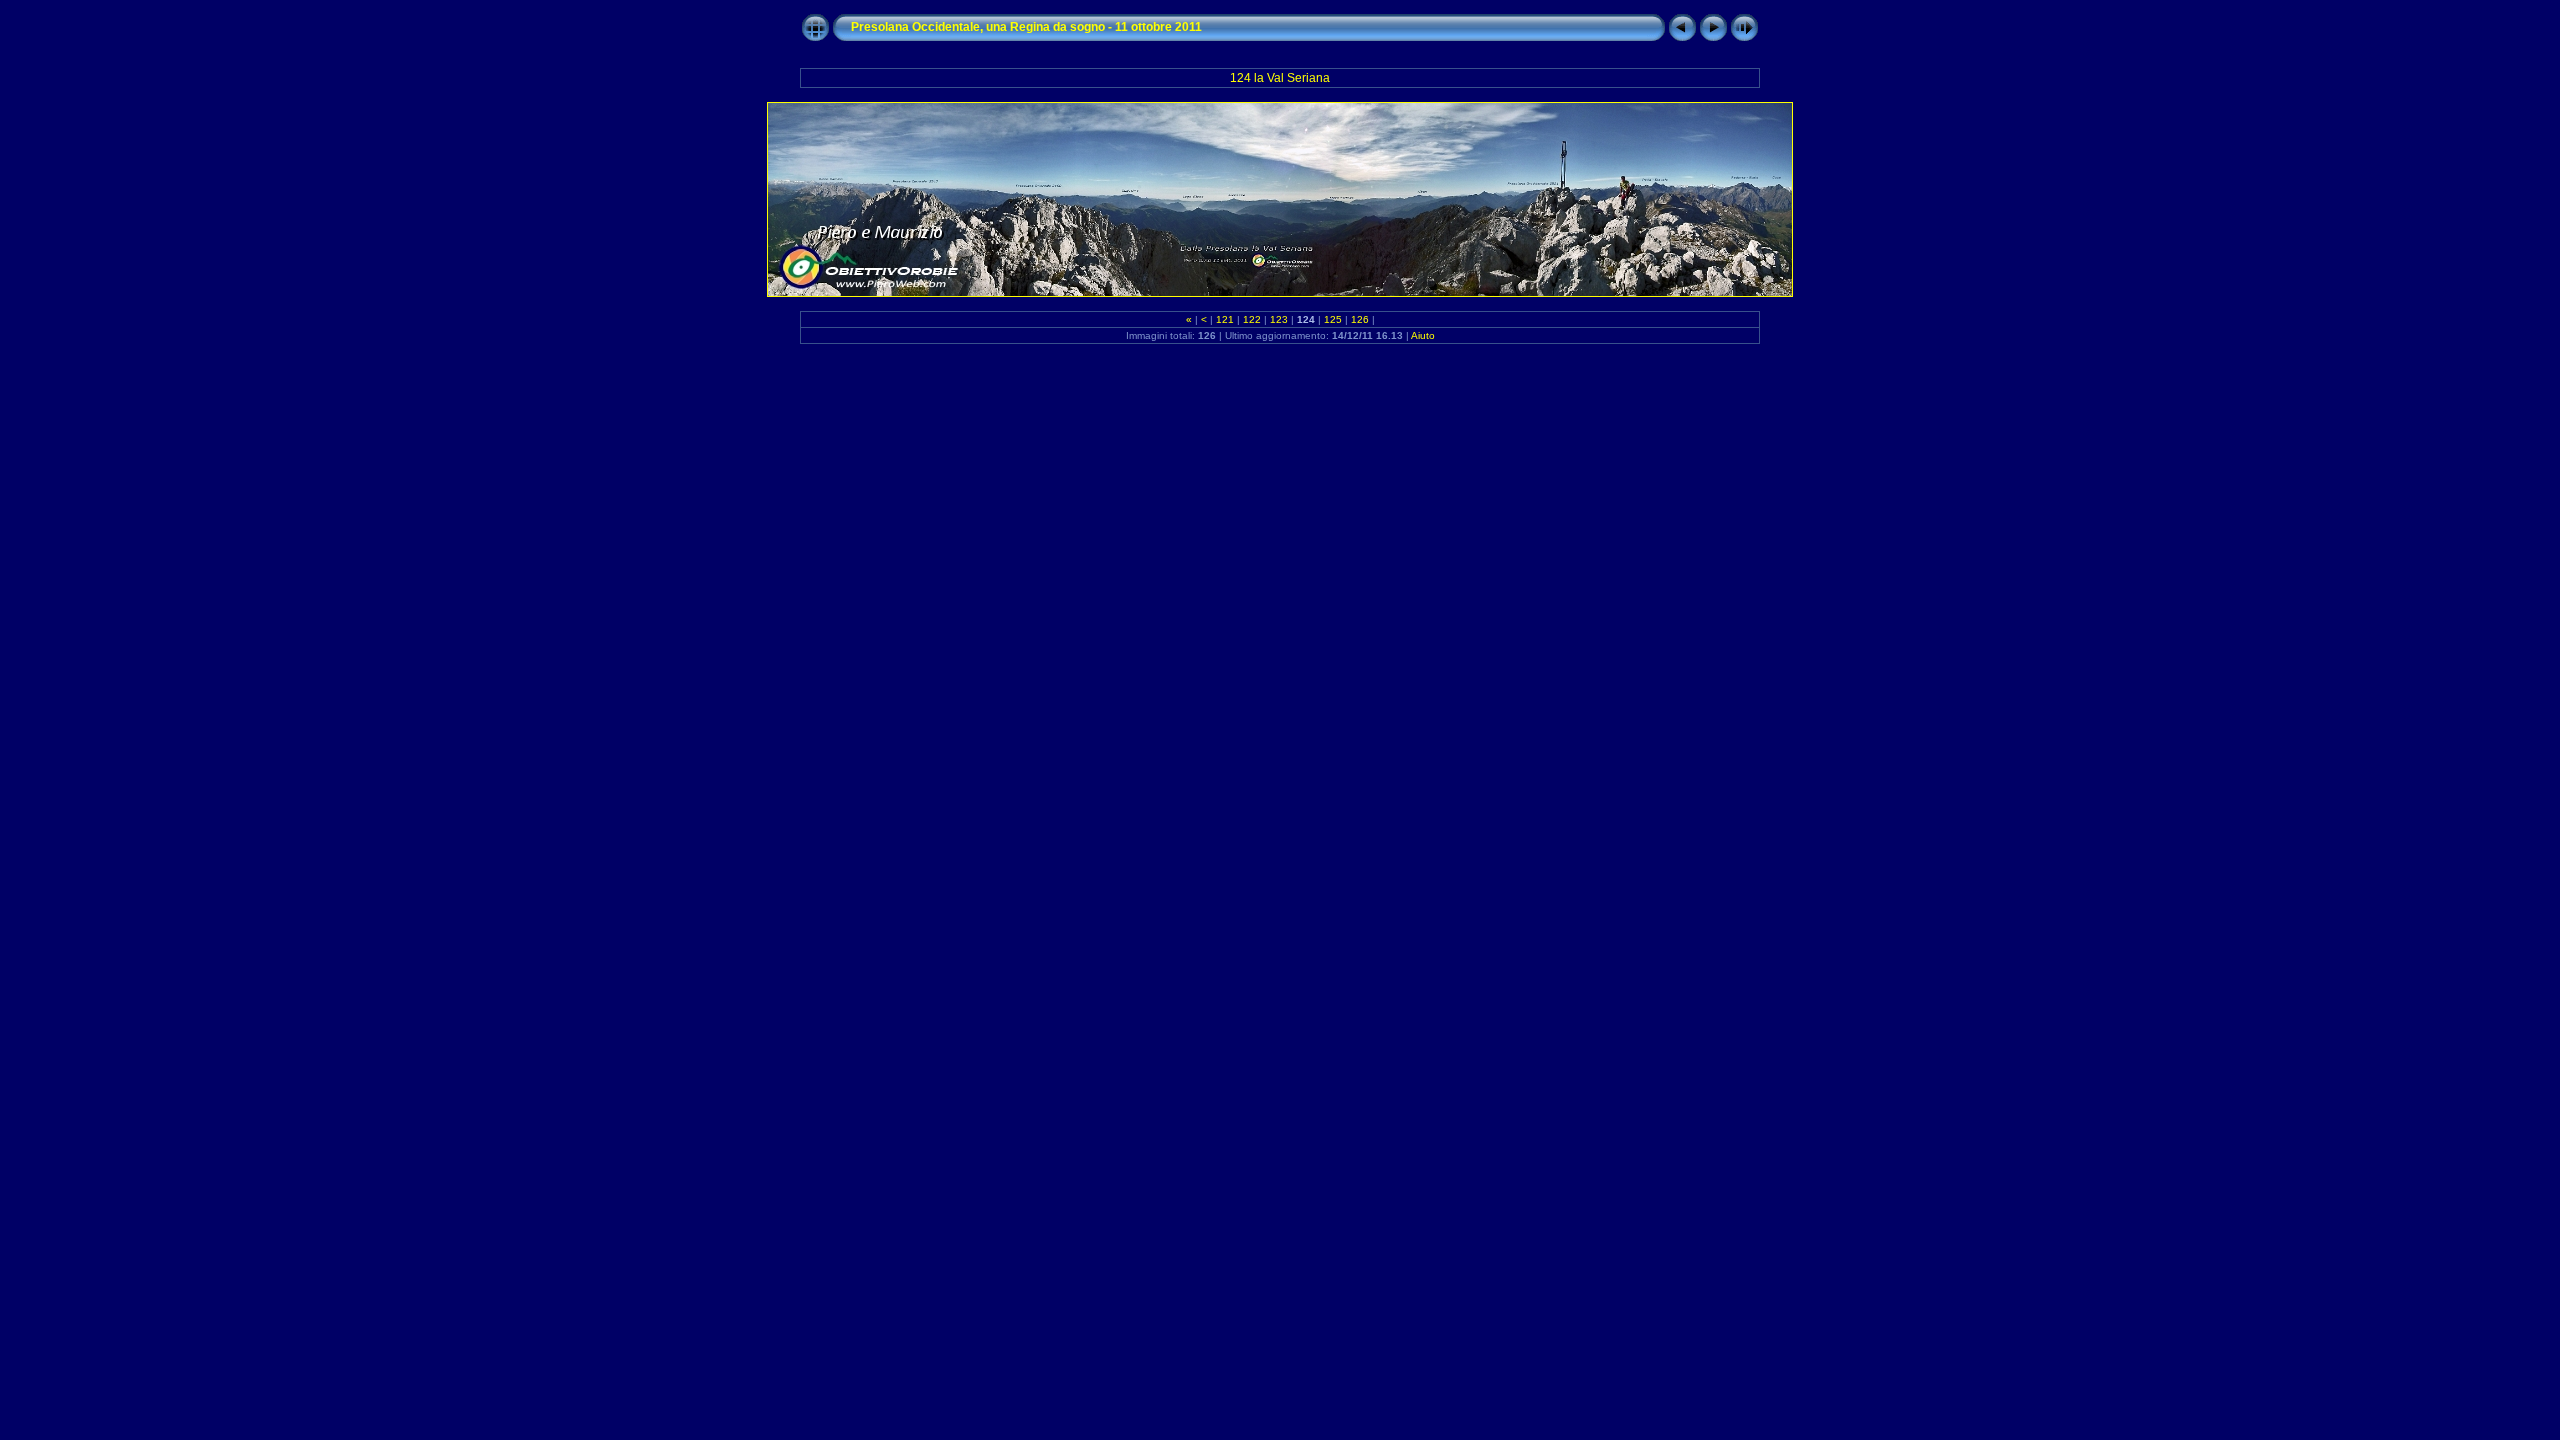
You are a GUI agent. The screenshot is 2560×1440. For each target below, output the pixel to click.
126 (1360, 319)
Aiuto (1423, 335)
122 (1252, 319)
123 (1279, 319)
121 (1225, 319)
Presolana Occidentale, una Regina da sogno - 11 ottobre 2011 (1026, 27)
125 (1333, 319)
